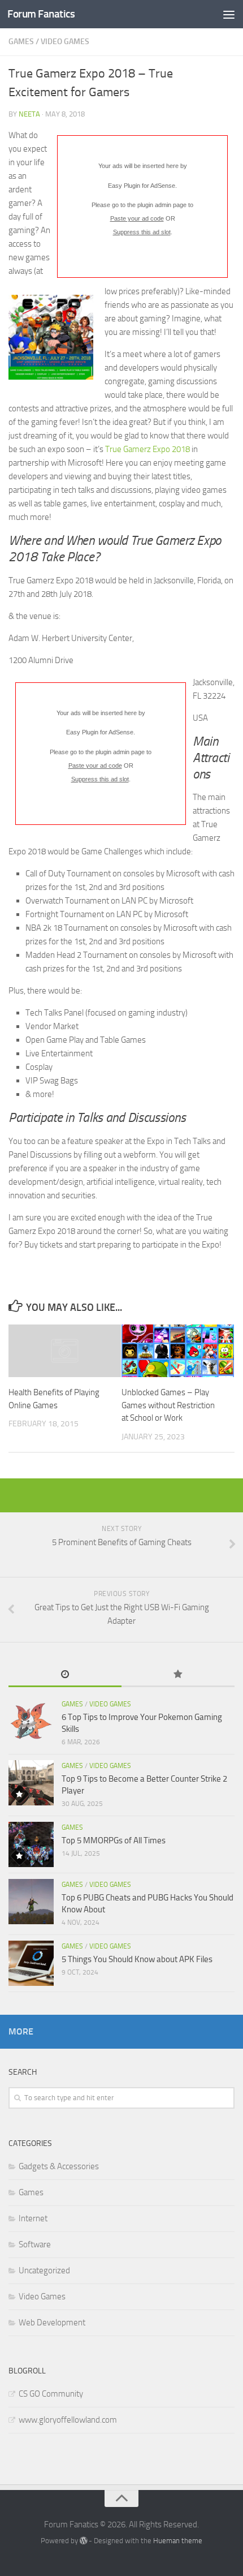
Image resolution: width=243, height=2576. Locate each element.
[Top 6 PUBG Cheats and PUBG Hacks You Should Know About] (31, 1902)
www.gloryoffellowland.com (68, 2420)
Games (21, 42)
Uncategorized (44, 2270)
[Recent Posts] (65, 1675)
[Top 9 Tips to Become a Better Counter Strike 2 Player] (31, 1783)
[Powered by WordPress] (83, 2541)
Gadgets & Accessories (59, 2166)
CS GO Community (51, 2394)
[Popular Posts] (178, 1675)
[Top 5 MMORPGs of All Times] (31, 1844)
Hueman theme (178, 2541)
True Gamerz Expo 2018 (147, 449)
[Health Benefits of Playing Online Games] (65, 1351)
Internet (33, 2218)
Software (35, 2244)
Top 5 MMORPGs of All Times (114, 1840)
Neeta (29, 114)
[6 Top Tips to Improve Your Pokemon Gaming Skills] (31, 1721)
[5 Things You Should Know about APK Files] (31, 1963)
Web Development (52, 2323)
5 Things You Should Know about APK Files (137, 1959)
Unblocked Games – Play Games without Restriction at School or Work (168, 1405)
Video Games (65, 42)
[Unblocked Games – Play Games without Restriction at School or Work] (178, 1351)
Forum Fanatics (41, 14)
